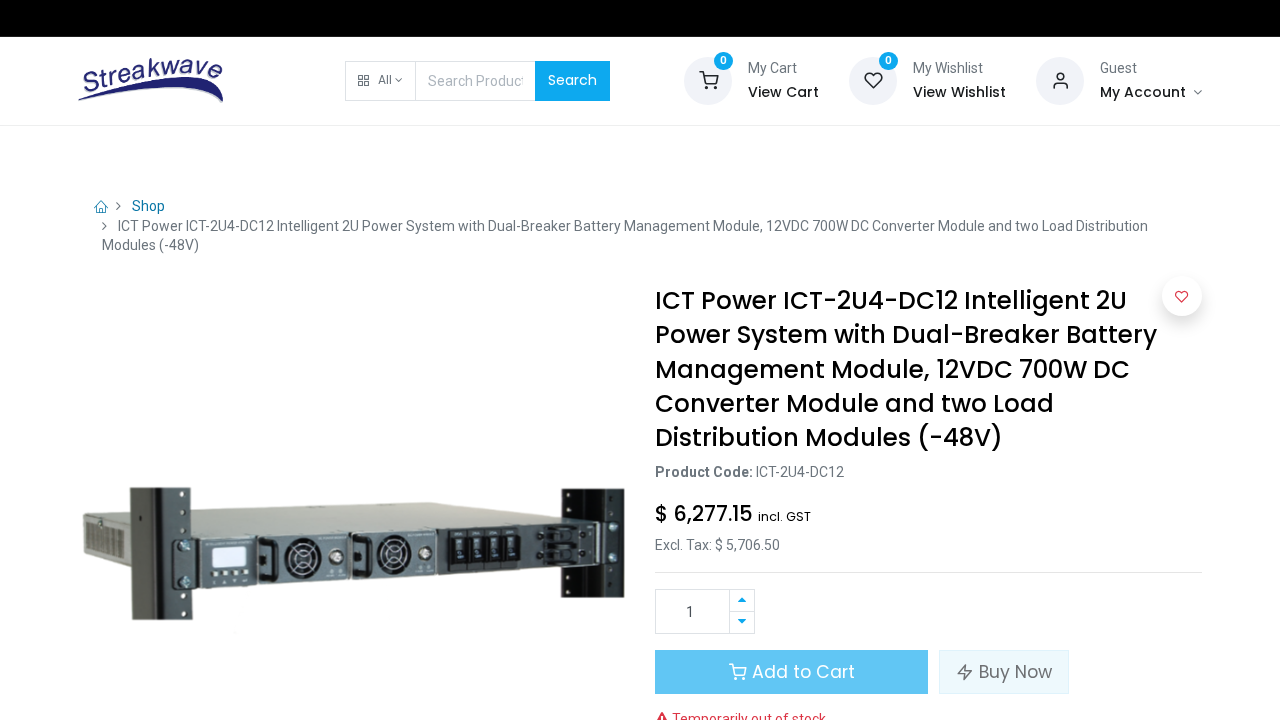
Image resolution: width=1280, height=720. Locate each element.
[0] (708, 79)
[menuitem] (128, 152)
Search (572, 80)
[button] (380, 81)
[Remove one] (742, 622)
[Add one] (742, 600)
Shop (148, 206)
